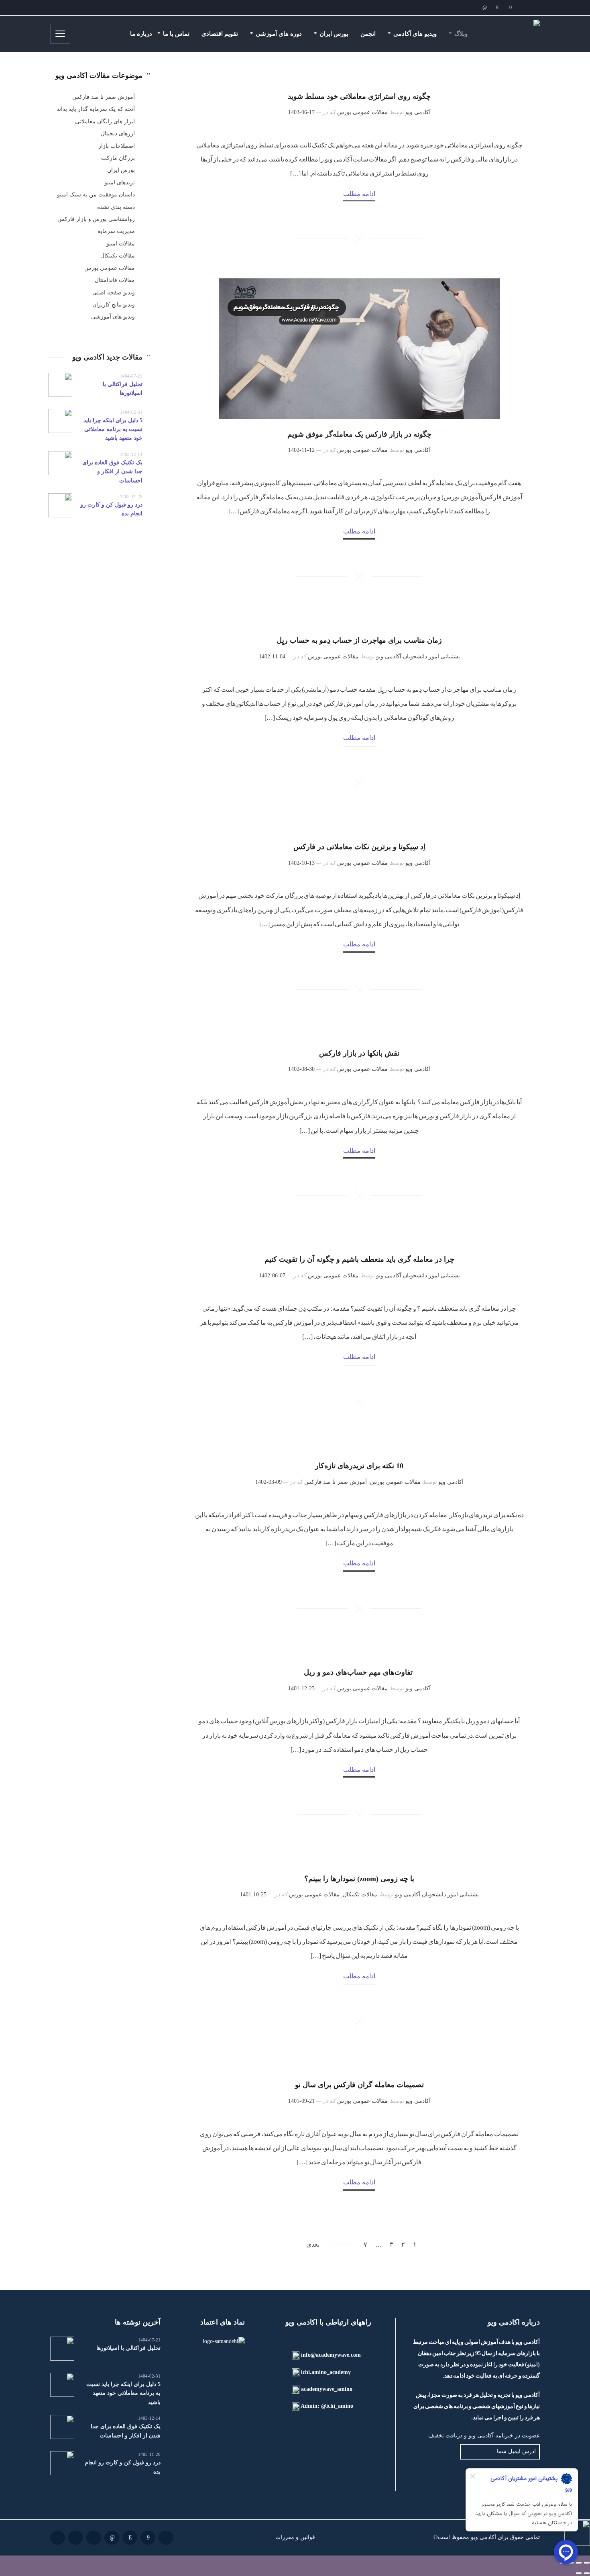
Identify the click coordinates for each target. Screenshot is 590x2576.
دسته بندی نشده (116, 207)
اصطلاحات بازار (117, 146)
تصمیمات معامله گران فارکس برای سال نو (359, 2085)
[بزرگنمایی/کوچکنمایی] (587, 2563)
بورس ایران (121, 170)
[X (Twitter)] (459, 8)
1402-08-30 (301, 1069)
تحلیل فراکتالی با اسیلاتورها (128, 2348)
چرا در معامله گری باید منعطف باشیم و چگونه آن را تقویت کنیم (359, 1259)
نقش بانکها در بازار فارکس (359, 1053)
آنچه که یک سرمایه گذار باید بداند (96, 109)
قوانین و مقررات (295, 2537)
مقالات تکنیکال (360, 1895)
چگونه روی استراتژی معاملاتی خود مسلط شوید (359, 96)
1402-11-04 (272, 657)
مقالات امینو (121, 244)
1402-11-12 (301, 450)
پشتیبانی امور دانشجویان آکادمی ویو (418, 657)
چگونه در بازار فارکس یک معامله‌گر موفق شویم (359, 434)
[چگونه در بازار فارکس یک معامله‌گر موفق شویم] (359, 349)
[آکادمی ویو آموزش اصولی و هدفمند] (512, 34)
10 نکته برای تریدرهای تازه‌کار (359, 1466)
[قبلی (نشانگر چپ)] (587, 2573)
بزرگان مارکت (118, 158)
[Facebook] (510, 8)
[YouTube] (446, 8)
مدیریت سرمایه (116, 231)
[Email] (523, 8)
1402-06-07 (272, 1276)
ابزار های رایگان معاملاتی (105, 122)
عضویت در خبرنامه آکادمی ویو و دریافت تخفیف (484, 2436)
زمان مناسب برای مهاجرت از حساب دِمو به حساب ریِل (359, 640)
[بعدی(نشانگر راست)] (579, 2573)
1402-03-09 (269, 1482)
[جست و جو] (82, 34)
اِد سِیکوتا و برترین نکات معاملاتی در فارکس (359, 847)
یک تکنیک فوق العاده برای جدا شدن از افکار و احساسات (112, 472)
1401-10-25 (253, 1895)
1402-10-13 (301, 863)
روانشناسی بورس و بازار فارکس (96, 219)
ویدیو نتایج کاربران (114, 305)
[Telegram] (472, 8)
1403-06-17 (301, 112)
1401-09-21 (301, 2101)
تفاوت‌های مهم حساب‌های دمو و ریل (359, 1672)
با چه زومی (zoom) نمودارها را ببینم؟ (359, 1879)
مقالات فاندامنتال (115, 280)
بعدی (313, 2244)
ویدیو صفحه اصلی (114, 293)
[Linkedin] (484, 8)
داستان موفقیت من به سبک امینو (96, 195)
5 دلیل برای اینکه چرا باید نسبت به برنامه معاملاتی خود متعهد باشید (113, 429)
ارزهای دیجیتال (118, 134)
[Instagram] (497, 8)
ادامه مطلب (359, 194)
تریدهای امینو (120, 183)
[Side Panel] (60, 34)
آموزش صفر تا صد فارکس (336, 1482)
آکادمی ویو (418, 112)
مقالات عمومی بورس (362, 112)
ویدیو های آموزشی (113, 317)
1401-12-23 (301, 1688)
